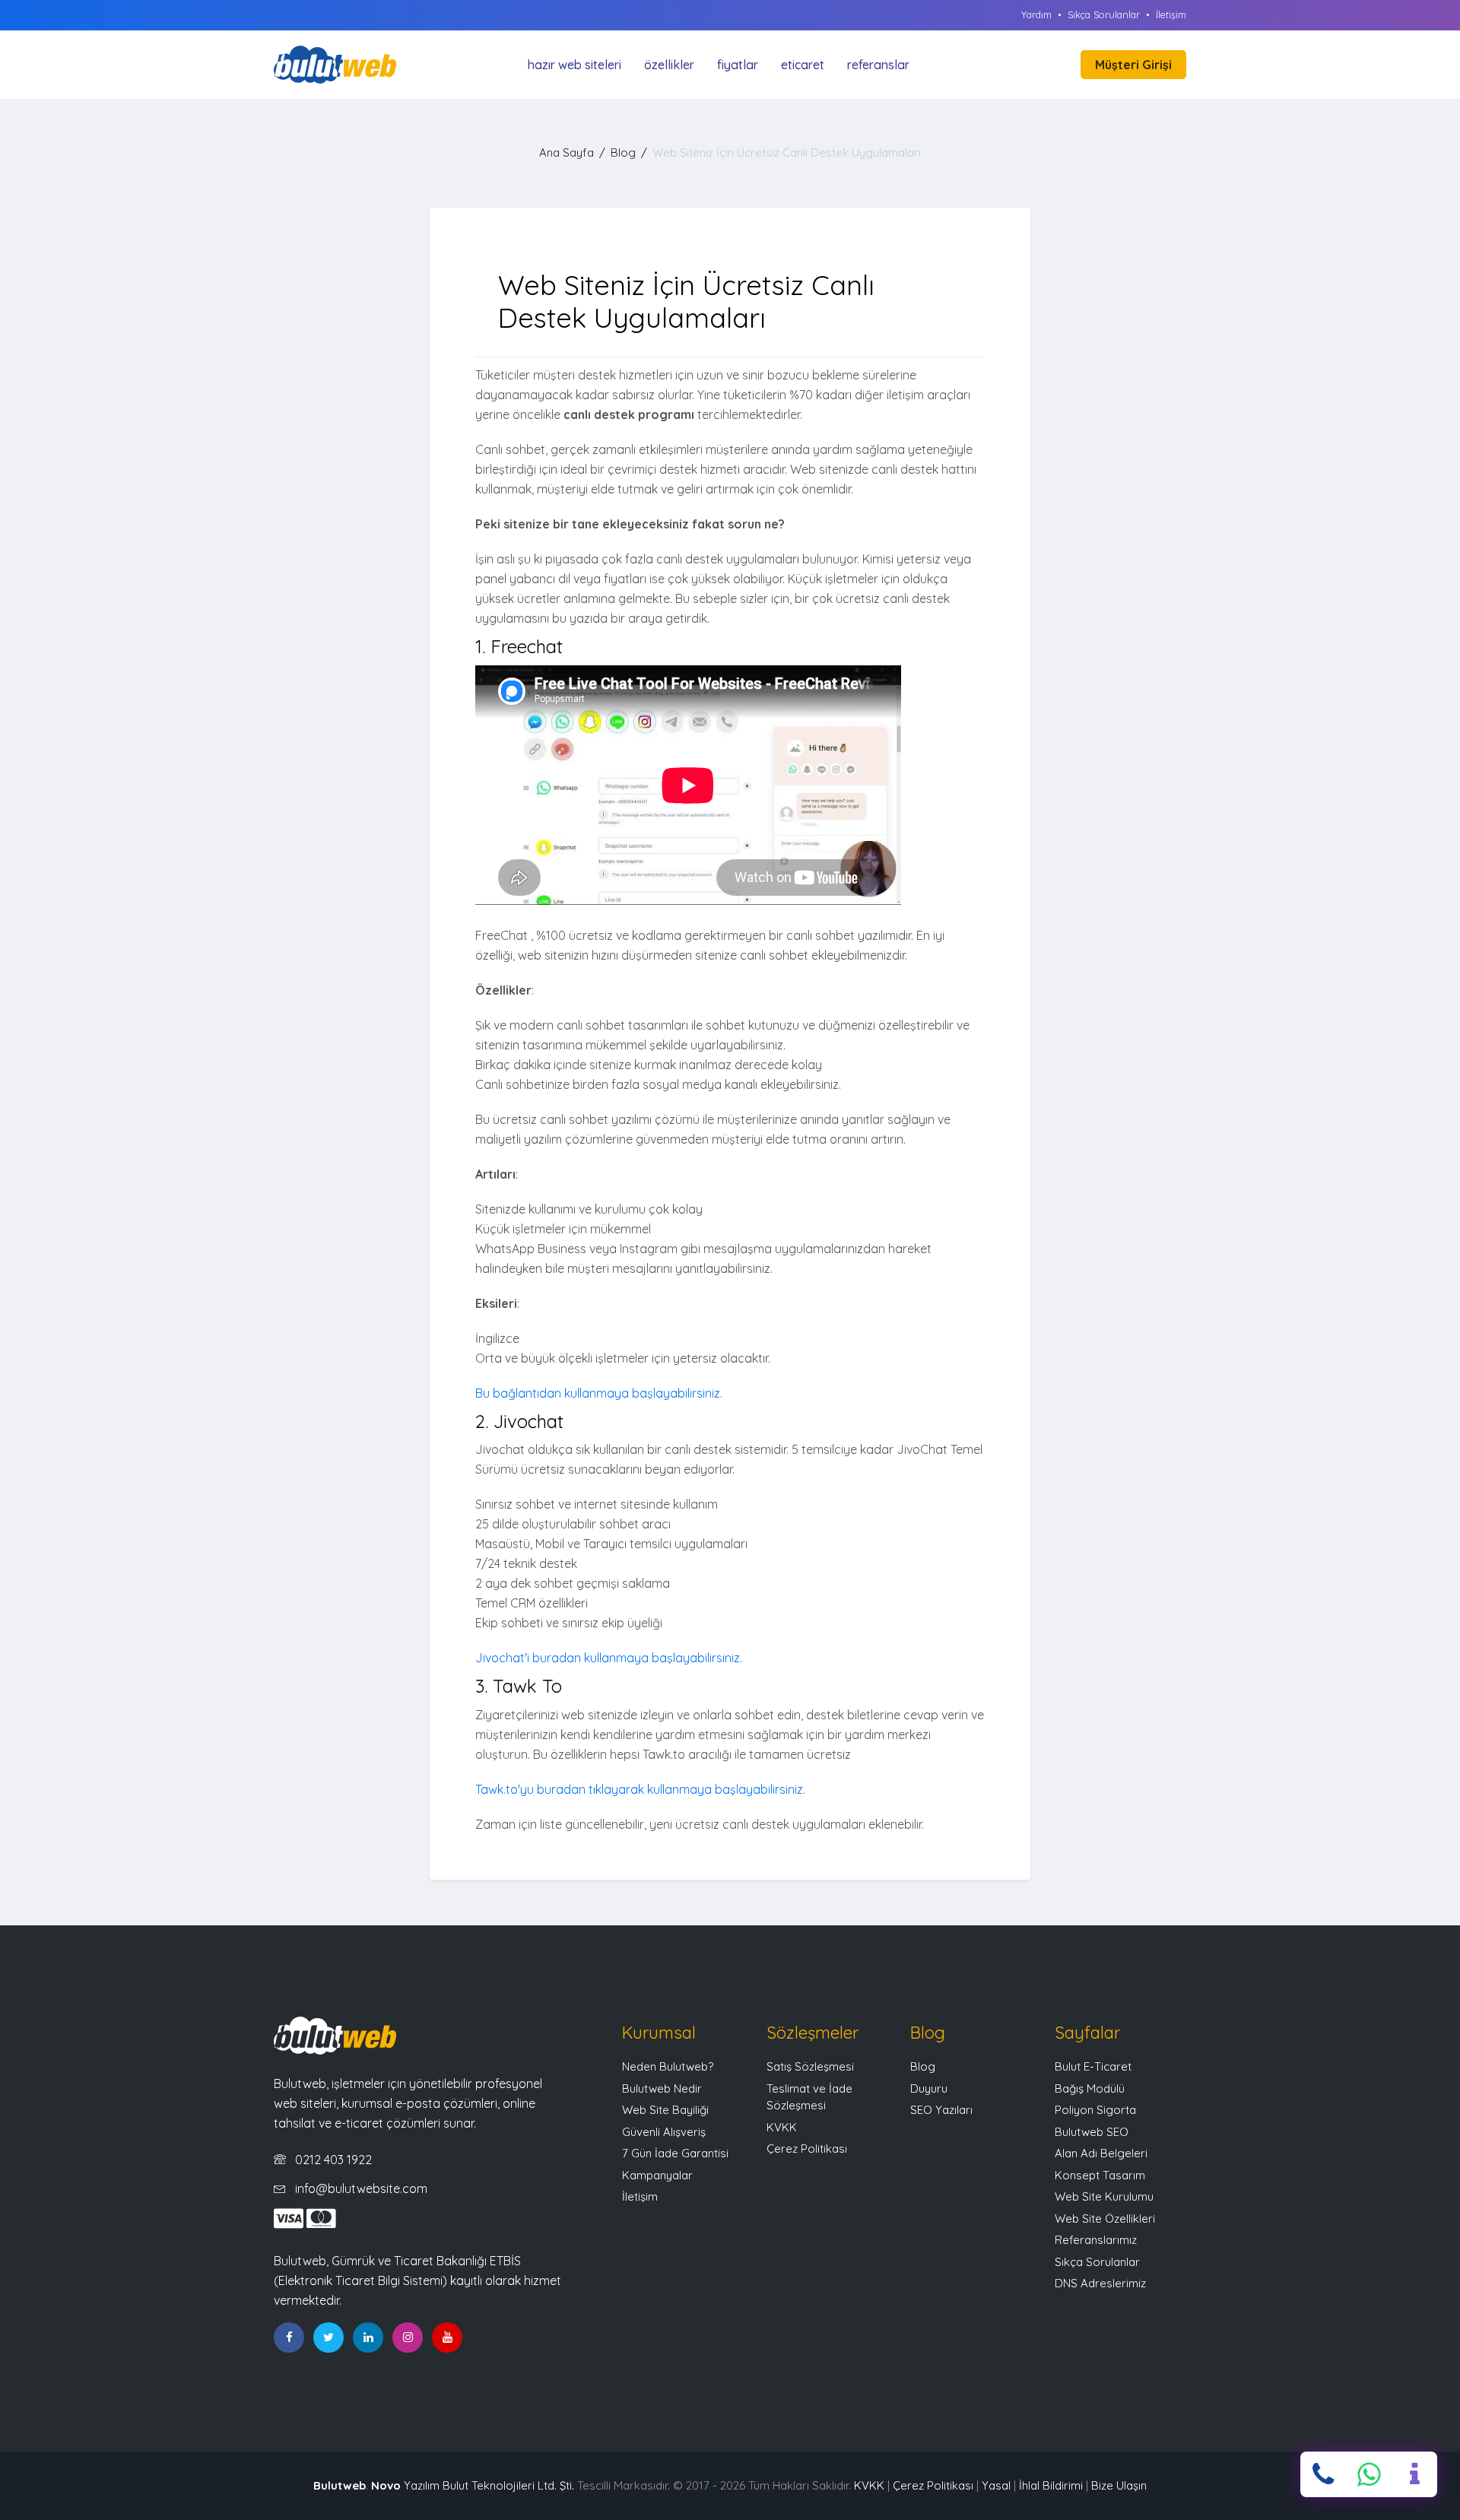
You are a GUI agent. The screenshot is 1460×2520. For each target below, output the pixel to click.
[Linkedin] (368, 2338)
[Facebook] (289, 2338)
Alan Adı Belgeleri (1101, 2153)
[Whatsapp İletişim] (1369, 2474)
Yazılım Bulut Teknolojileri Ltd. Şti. (473, 2485)
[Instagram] (408, 2338)
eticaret (803, 65)
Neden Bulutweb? (668, 2066)
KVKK (782, 2127)
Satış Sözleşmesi (810, 2066)
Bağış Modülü (1090, 2088)
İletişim (1171, 14)
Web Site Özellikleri (1105, 2218)
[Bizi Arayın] (1323, 2474)
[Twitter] (328, 2338)
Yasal (996, 2485)
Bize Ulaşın (1119, 2485)
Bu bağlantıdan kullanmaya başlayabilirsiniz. (599, 1393)
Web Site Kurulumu (1104, 2196)
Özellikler (669, 65)
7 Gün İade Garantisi (675, 2153)
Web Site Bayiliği (665, 2110)
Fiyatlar (738, 65)
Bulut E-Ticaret (1093, 2066)
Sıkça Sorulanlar (1104, 14)
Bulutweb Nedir (662, 2088)
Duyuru (929, 2088)
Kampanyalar (657, 2175)
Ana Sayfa (567, 152)
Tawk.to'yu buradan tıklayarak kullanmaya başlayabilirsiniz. (640, 1789)
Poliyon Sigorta (1095, 2110)
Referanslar (878, 65)
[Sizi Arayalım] (1414, 2474)
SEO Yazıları (941, 2110)
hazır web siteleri (574, 65)
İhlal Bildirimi (1051, 2485)
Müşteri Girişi (1133, 65)
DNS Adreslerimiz (1100, 2283)
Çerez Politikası (807, 2149)
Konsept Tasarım (1100, 2175)
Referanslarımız (1096, 2240)
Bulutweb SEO (1092, 2132)
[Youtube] (447, 2338)
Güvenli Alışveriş (664, 2132)
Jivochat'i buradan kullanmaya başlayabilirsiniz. (609, 1658)
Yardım (1036, 14)
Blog (623, 152)
